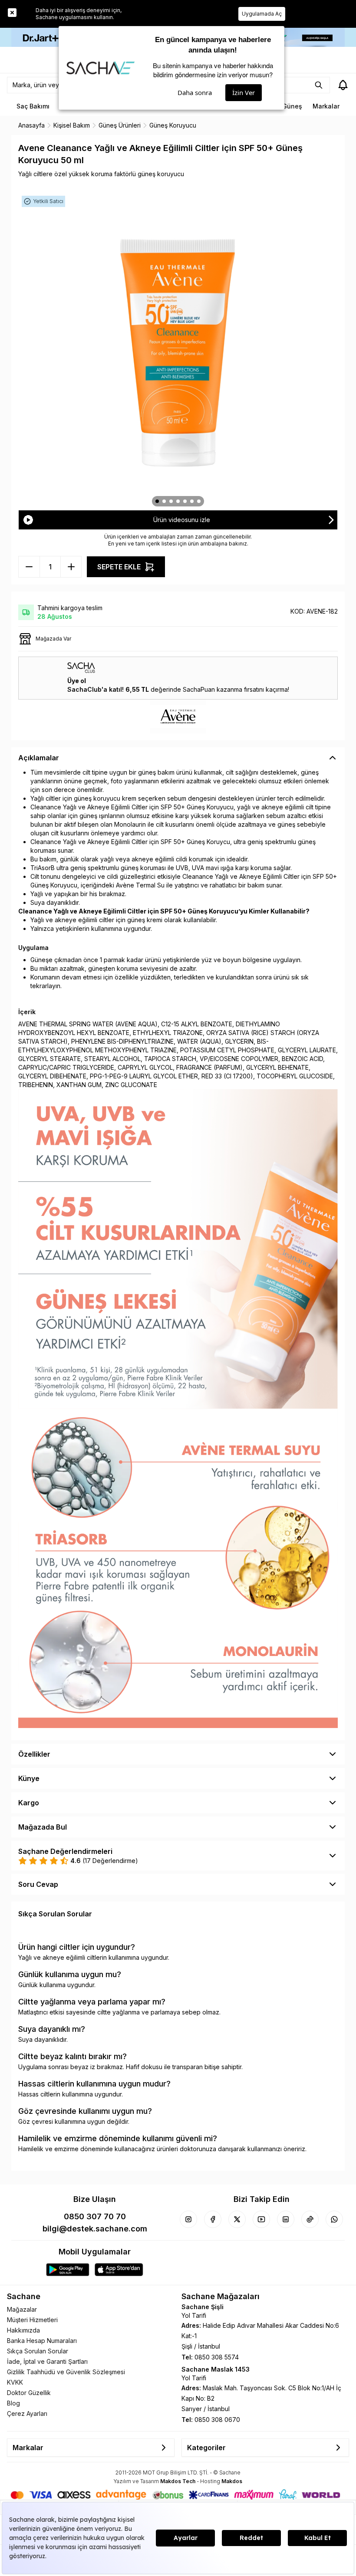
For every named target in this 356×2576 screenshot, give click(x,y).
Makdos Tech (178, 2481)
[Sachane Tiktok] (310, 2219)
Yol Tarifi (194, 2315)
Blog (13, 2403)
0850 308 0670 (217, 2420)
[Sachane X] (237, 2219)
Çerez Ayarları (27, 2413)
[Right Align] (319, 85)
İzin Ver (244, 92)
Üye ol (77, 681)
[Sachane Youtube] (261, 2219)
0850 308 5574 (217, 2357)
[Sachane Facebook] (213, 2219)
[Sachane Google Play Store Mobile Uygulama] (68, 2270)
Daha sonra (195, 92)
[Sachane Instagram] (188, 2219)
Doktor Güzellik (29, 2393)
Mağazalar (22, 2309)
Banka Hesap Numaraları (42, 2341)
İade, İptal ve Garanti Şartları (47, 2361)
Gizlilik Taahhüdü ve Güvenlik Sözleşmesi (66, 2372)
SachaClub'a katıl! (96, 689)
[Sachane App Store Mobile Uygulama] (119, 2270)
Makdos (232, 2481)
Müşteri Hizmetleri (32, 2320)
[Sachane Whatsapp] (334, 2219)
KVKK (15, 2382)
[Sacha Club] (178, 668)
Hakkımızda (23, 2330)
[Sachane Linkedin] (286, 2219)
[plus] (29, 567)
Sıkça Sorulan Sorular (38, 2351)
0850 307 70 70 (95, 2216)
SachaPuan (199, 689)
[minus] (71, 567)
